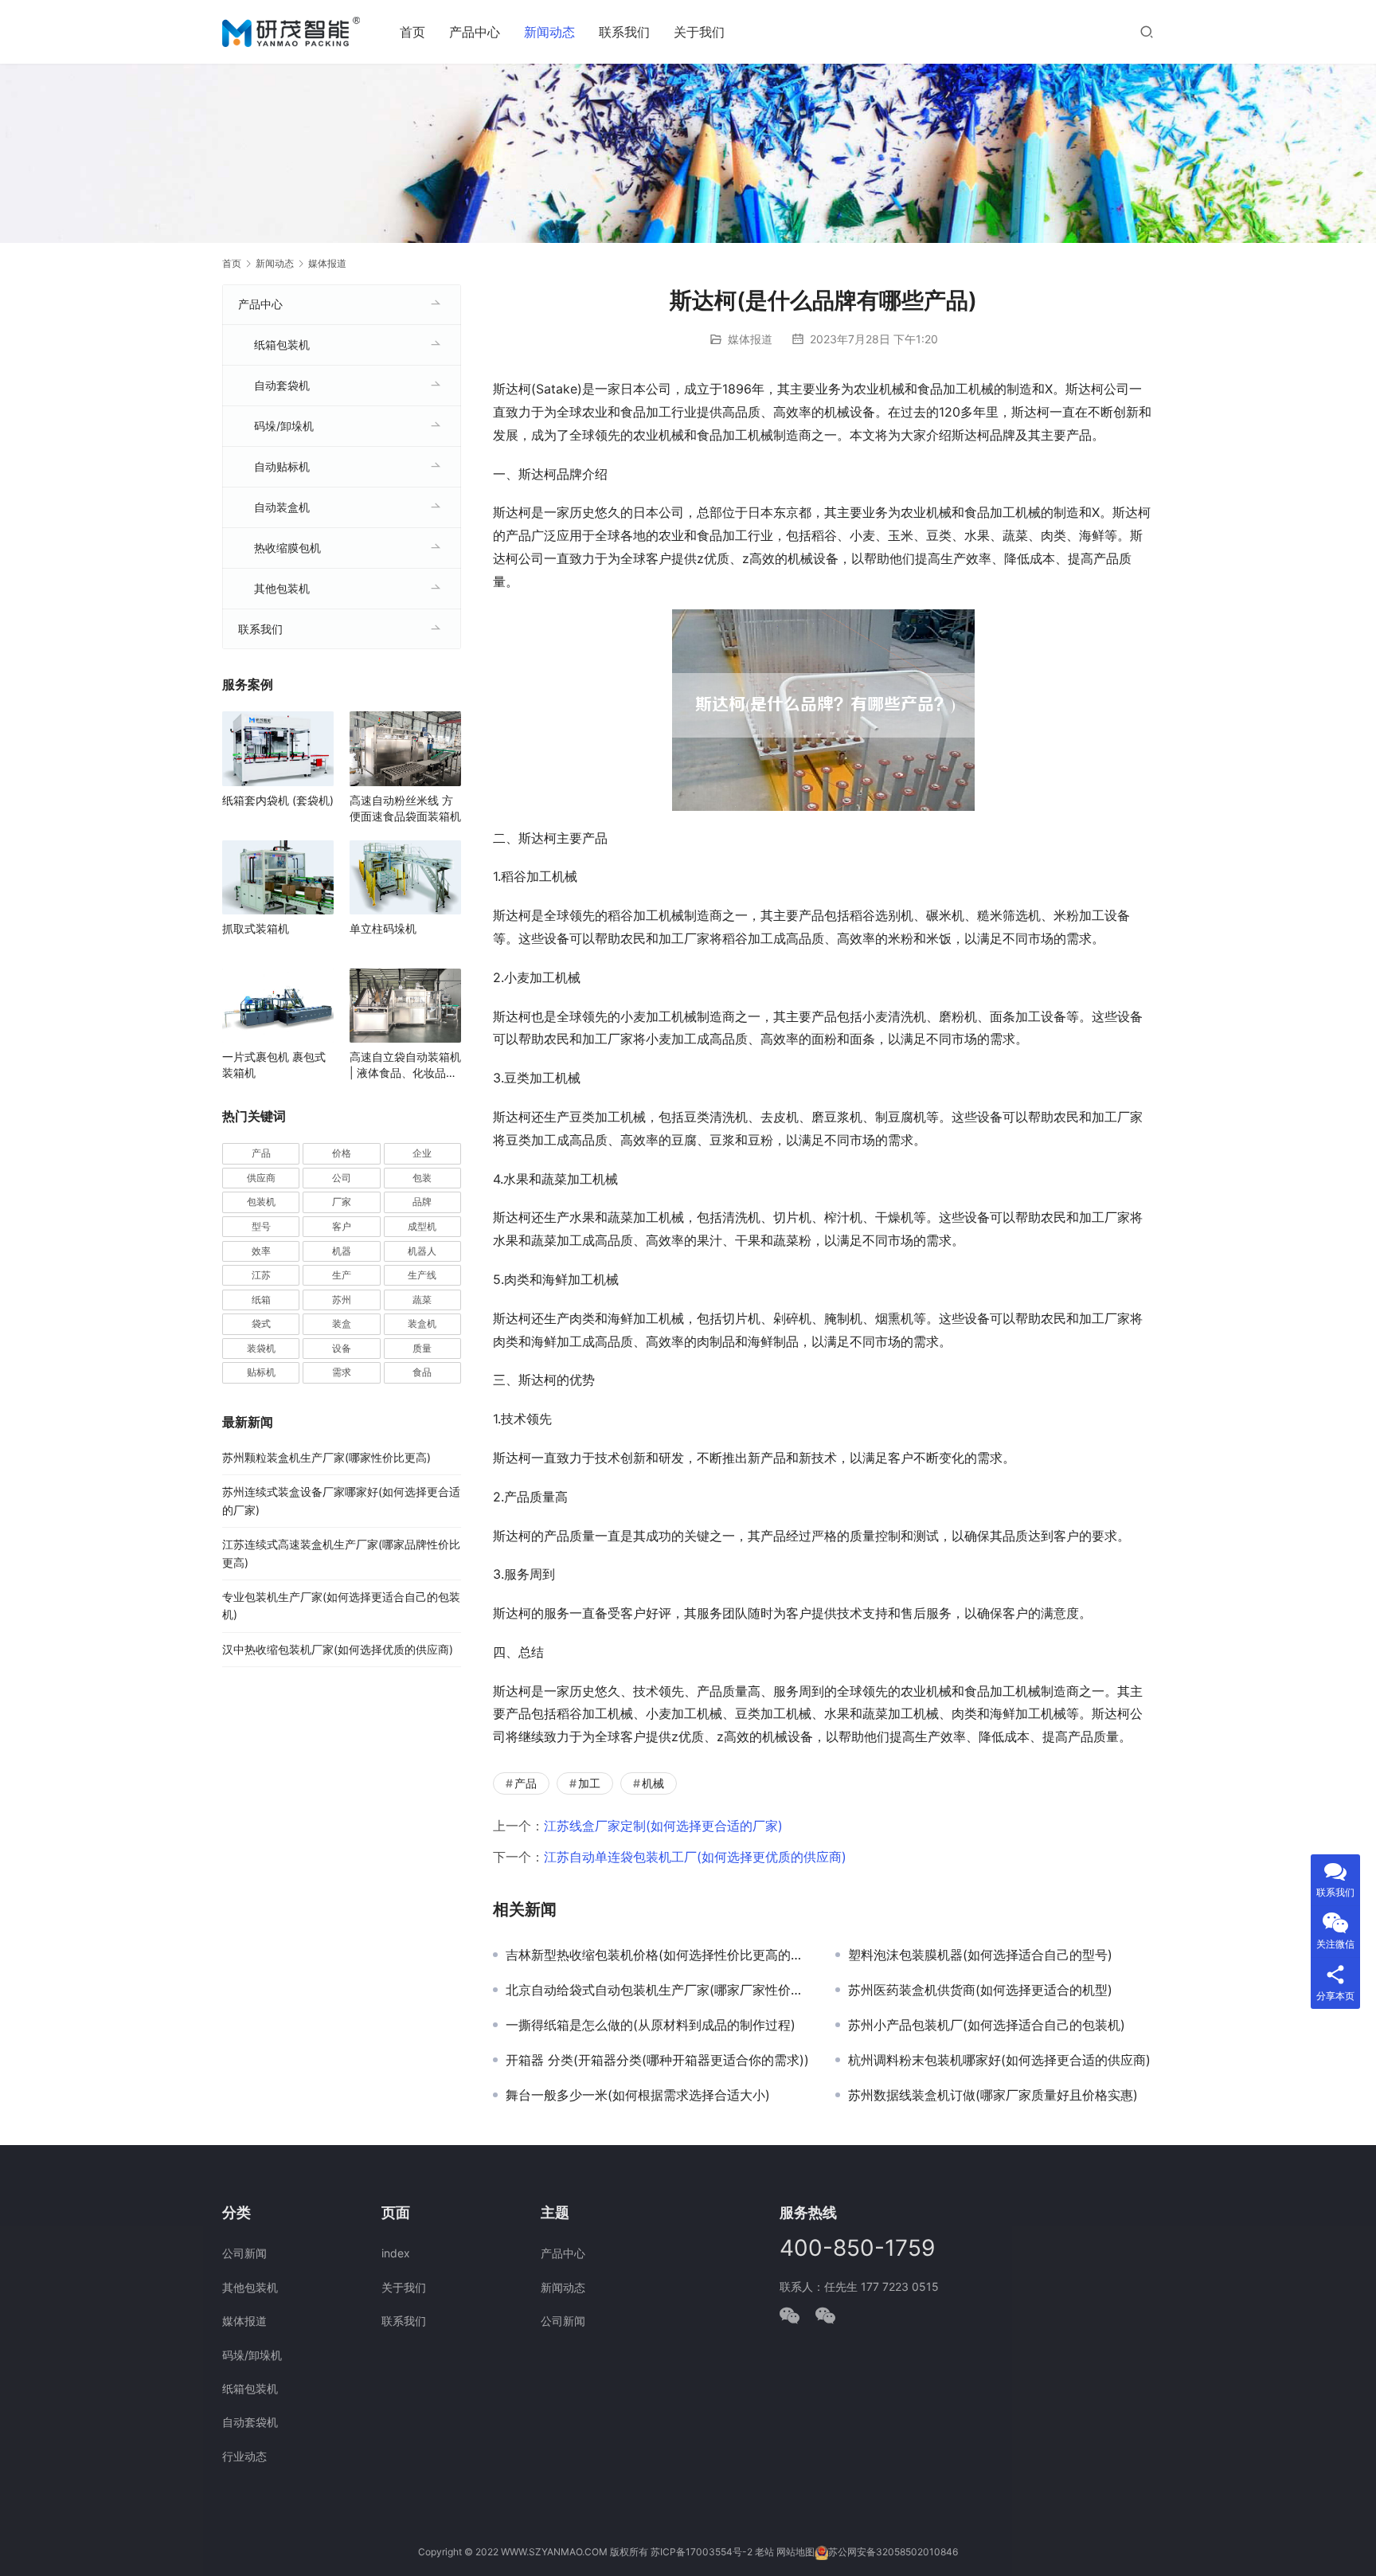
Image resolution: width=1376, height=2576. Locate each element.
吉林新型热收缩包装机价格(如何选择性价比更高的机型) (659, 1955)
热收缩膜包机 (287, 548)
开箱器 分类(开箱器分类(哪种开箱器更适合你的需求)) (657, 2060)
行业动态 (244, 2456)
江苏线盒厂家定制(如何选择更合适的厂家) (663, 1826)
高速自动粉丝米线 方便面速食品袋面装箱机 (405, 808)
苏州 (342, 1300)
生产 (342, 1275)
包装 (422, 1178)
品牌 (422, 1202)
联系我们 (624, 32)
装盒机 (422, 1323)
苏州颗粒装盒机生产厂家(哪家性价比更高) (326, 1457)
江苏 (261, 1275)
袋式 (261, 1323)
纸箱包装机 (282, 345)
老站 (764, 2552)
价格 (342, 1153)
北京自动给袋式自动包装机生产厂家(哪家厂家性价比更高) (659, 1990)
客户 (342, 1226)
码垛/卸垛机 (284, 426)
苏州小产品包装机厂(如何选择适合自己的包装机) (987, 2025)
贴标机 (261, 1372)
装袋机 (261, 1348)
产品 (526, 1783)
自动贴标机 (282, 466)
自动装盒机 (282, 507)
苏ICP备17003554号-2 (702, 2552)
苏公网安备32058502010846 (893, 2552)
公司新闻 (244, 2253)
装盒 (342, 1323)
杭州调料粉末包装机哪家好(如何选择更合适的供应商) (999, 2060)
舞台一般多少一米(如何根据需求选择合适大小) (638, 2095)
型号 (261, 1226)
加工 (589, 1783)
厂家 (342, 1202)
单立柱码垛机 (383, 928)
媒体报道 (750, 339)
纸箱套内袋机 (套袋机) (278, 800)
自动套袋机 (282, 385)
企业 (422, 1153)
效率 (261, 1251)
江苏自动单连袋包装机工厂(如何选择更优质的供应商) (695, 1857)
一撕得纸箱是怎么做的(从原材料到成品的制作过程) (651, 2025)
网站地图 (795, 2552)
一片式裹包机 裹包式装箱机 (274, 1065)
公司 (342, 1178)
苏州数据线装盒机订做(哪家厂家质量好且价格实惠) (993, 2095)
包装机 (261, 1202)
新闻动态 (549, 32)
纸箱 (261, 1300)
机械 (653, 1783)
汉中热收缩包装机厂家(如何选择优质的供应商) (338, 1649)
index (396, 2253)
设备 (342, 1348)
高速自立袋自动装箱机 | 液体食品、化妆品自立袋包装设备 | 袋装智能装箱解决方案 (405, 1065)
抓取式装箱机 (256, 928)
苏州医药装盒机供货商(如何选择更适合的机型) (980, 1990)
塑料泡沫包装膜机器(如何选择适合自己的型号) (980, 1955)
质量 (422, 1348)
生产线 (422, 1275)
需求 (342, 1372)
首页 (412, 32)
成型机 (422, 1226)
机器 (342, 1251)
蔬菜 (422, 1300)
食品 (422, 1372)
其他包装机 (282, 588)
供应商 (261, 1178)
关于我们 (699, 32)
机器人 (422, 1251)
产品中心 (475, 32)
